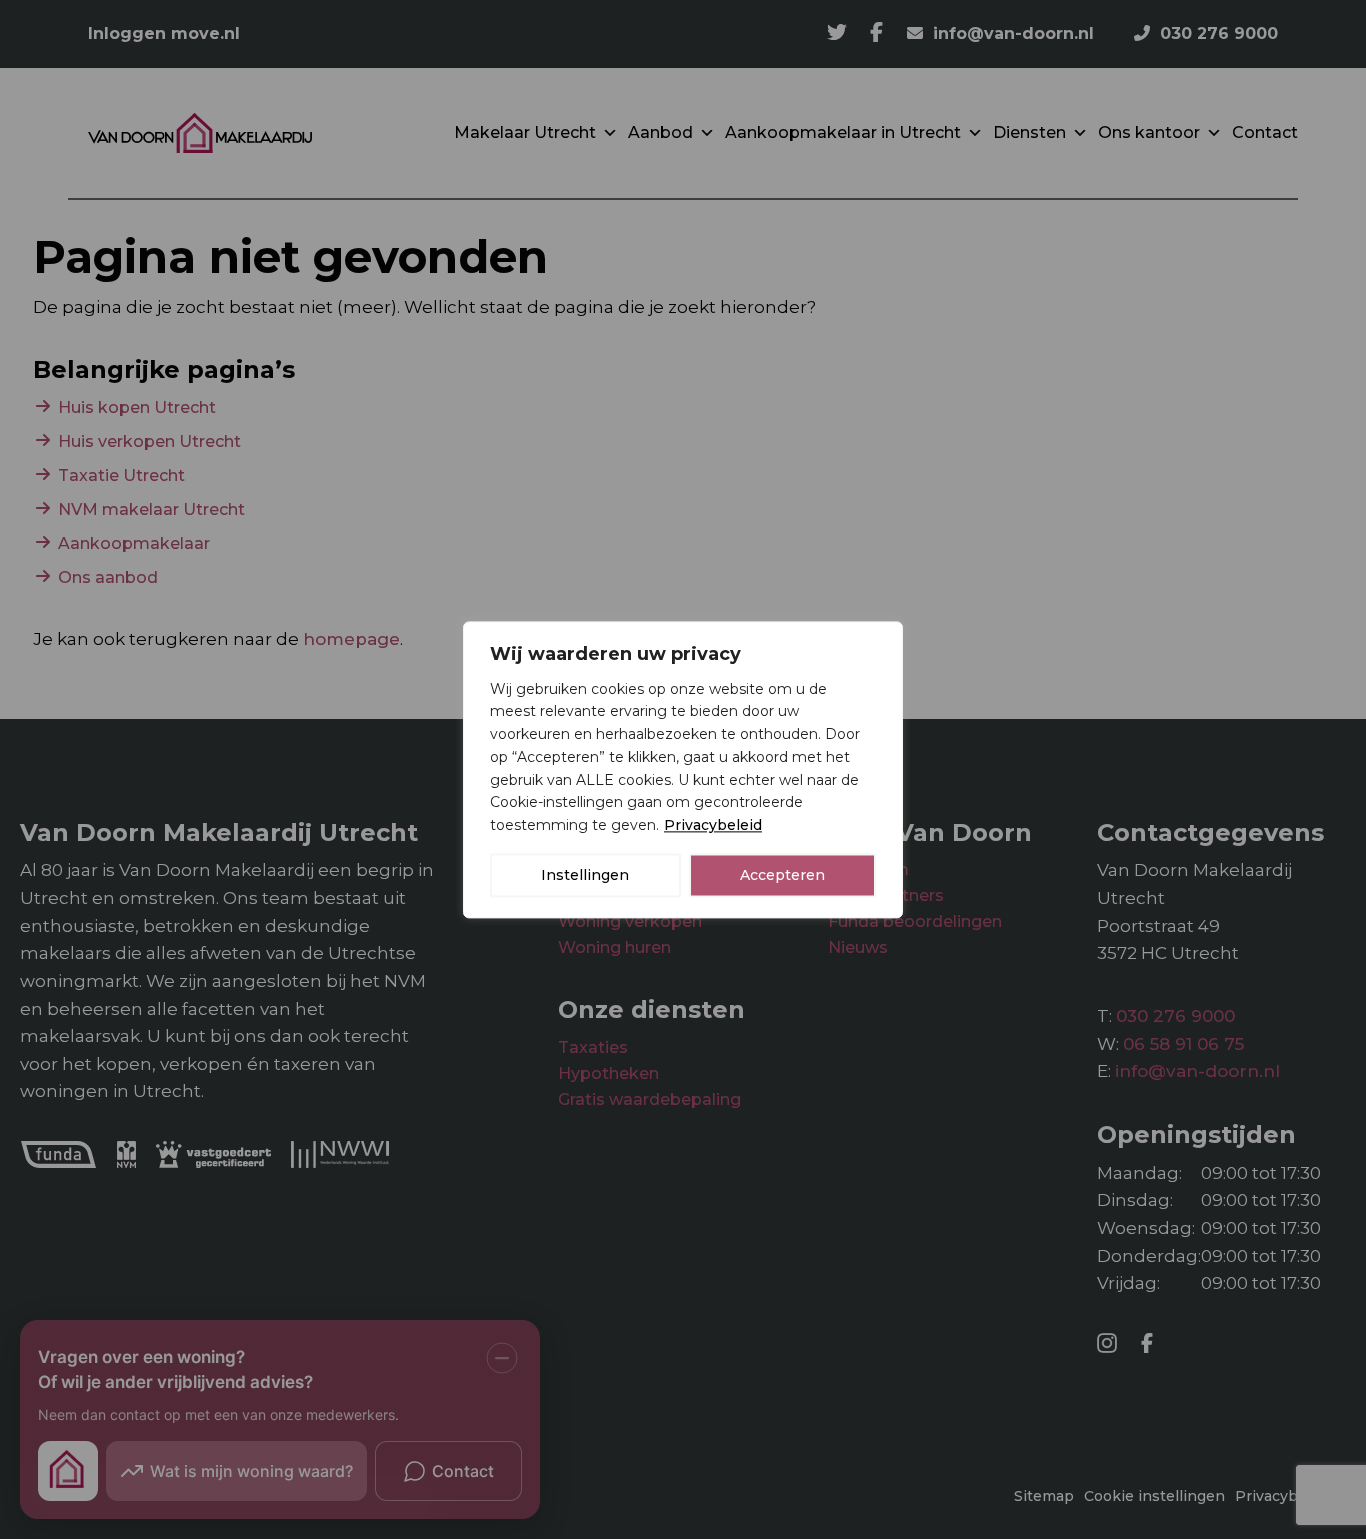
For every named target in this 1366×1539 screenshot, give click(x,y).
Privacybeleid (713, 825)
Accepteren (782, 875)
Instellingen (585, 875)
